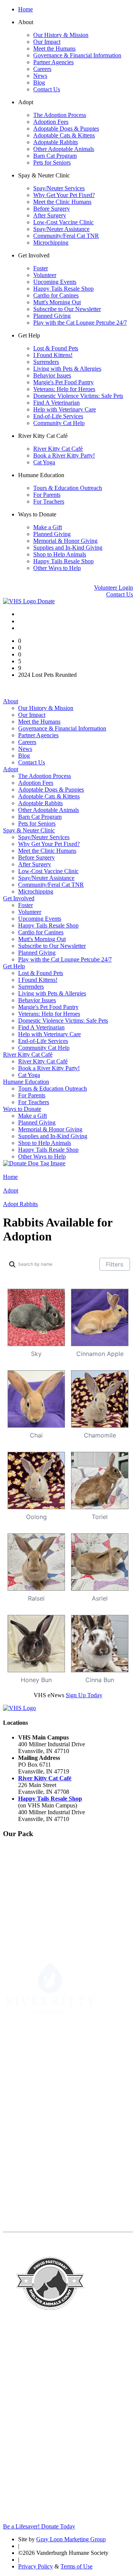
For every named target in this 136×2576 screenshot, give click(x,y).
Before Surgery (52, 209)
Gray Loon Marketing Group (71, 2539)
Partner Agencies (53, 62)
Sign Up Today (84, 1695)
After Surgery (50, 215)
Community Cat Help (59, 423)
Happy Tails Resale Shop (63, 289)
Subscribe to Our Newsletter (67, 309)
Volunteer (45, 275)
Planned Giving (52, 316)
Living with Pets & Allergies (67, 369)
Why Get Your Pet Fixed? (64, 195)
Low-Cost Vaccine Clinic (63, 222)
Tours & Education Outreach (68, 488)
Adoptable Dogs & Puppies (66, 129)
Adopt (11, 769)
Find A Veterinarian (56, 403)
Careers (42, 69)
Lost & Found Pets (56, 348)
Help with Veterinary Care (65, 409)
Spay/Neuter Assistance (61, 229)
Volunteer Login (114, 588)
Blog (39, 82)
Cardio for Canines (56, 295)
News (40, 76)
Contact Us (47, 89)
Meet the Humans (54, 49)
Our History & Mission (61, 35)
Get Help (14, 966)
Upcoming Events (55, 282)
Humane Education (26, 1082)
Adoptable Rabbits (56, 142)
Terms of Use (76, 2566)
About (11, 701)
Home (25, 9)
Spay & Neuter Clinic (29, 830)
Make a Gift (48, 527)
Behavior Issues (52, 375)
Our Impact (47, 42)
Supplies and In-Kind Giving (68, 548)
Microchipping (51, 243)
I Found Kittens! (53, 355)
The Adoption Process (60, 115)
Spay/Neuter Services (59, 188)
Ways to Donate (22, 1109)
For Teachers (49, 501)
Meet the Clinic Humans (62, 202)
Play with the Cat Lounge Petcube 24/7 (80, 323)
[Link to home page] (20, 601)
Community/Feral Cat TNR (66, 236)
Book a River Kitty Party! (64, 455)
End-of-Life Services (58, 416)
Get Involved (19, 898)
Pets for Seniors (52, 163)
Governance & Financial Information (77, 55)
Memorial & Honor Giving (65, 541)
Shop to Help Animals (60, 554)
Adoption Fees (51, 122)
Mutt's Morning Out (57, 302)
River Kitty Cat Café (58, 449)
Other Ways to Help (57, 568)
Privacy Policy (36, 2566)
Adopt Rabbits (20, 1204)
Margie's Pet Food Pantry (63, 382)
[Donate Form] (34, 1163)
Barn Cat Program (55, 156)
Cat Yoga (44, 462)
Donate (46, 601)
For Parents (47, 495)
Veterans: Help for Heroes (64, 389)
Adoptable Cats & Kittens (64, 135)
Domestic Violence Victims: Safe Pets (78, 396)
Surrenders (46, 362)
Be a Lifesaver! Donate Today (39, 2526)
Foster (41, 268)
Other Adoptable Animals (64, 149)
